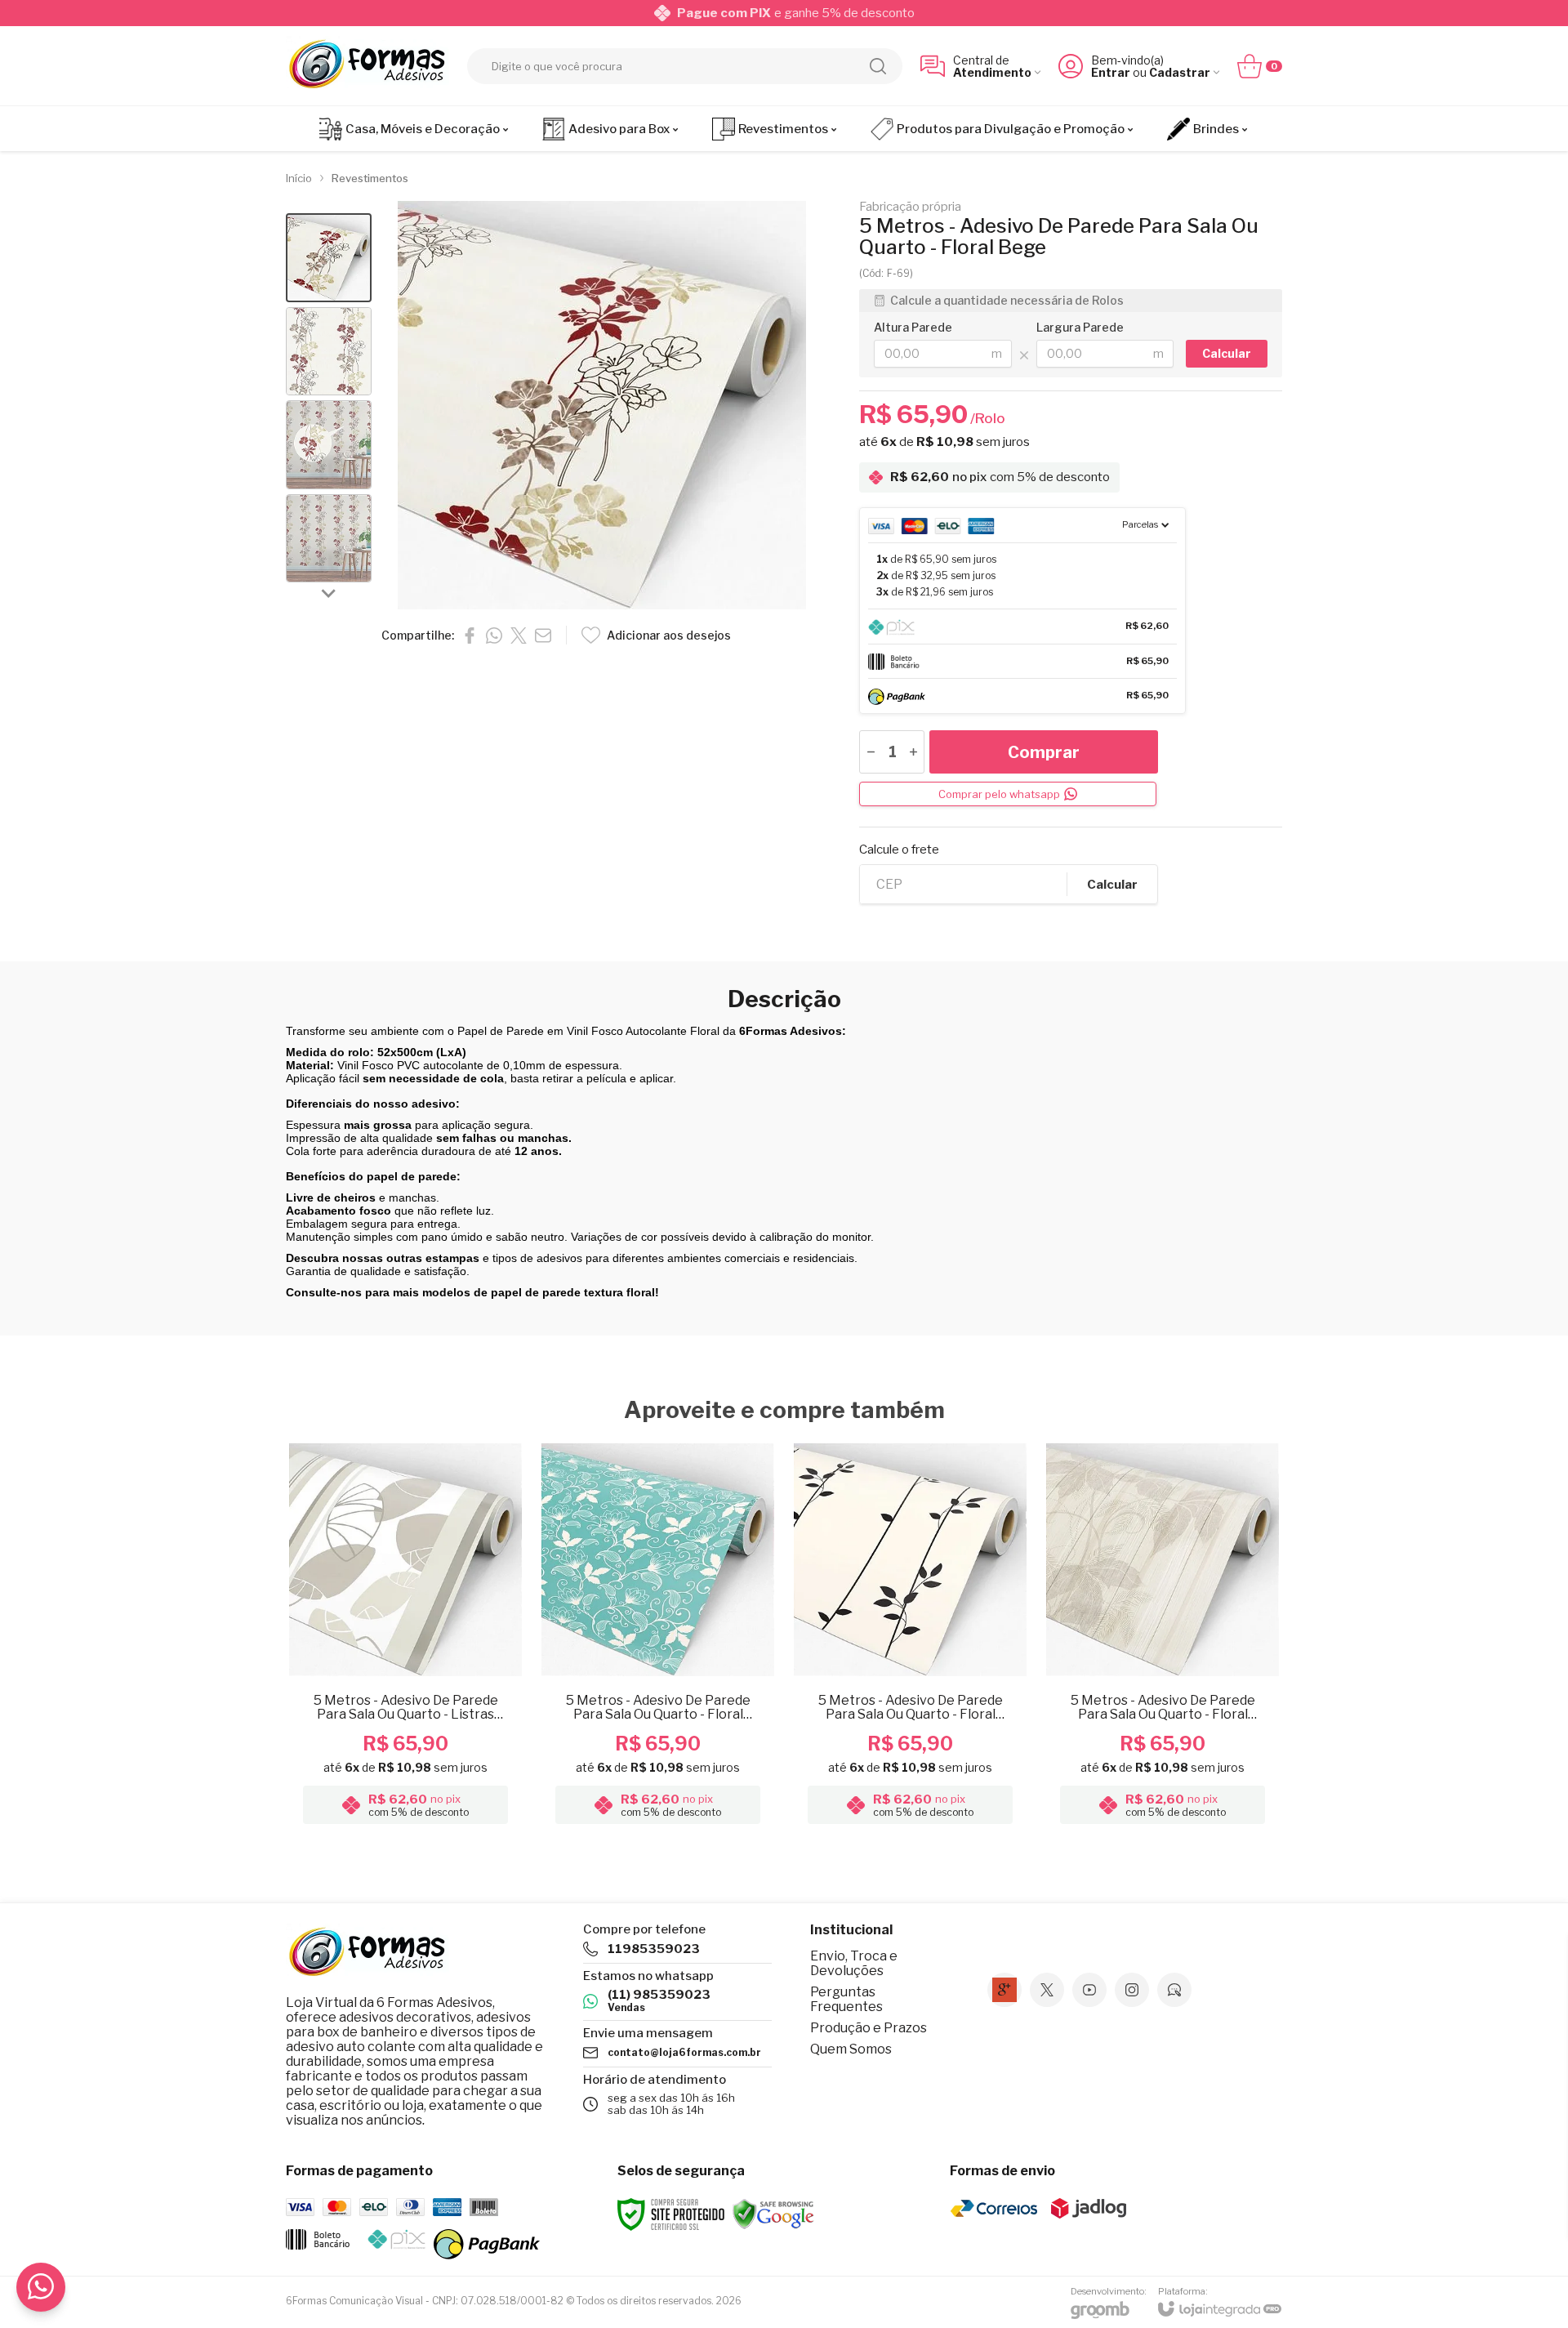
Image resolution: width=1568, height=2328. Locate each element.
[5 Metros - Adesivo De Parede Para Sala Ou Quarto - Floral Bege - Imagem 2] (329, 352)
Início (299, 178)
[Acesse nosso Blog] (1174, 1990)
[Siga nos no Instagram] (1132, 1990)
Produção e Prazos (869, 2028)
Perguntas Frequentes (846, 1999)
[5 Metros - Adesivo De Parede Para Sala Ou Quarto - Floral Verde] (658, 1636)
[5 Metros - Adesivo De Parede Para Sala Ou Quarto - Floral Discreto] (1163, 1636)
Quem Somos (851, 2049)
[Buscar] (878, 66)
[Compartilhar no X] (519, 636)
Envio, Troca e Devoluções (854, 1963)
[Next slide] (329, 592)
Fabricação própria (910, 207)
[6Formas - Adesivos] (367, 66)
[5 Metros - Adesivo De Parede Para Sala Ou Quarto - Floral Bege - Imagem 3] (329, 445)
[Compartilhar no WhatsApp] (494, 636)
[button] (329, 258)
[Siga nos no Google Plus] (1004, 1990)
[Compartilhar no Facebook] (470, 636)
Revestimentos (370, 178)
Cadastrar (1180, 72)
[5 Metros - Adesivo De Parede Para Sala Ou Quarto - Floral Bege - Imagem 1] (329, 258)
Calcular (1112, 885)
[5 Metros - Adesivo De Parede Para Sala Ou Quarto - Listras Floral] (405, 1636)
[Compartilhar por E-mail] (543, 636)
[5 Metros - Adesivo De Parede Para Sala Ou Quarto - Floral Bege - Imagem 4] (329, 539)
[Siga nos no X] (1047, 1990)
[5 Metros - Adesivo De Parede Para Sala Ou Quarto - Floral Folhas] (910, 1636)
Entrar (1111, 72)
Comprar (1044, 752)
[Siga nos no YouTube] (1089, 1990)
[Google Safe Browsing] (773, 2213)
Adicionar (437, 1701)
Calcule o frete (899, 850)
